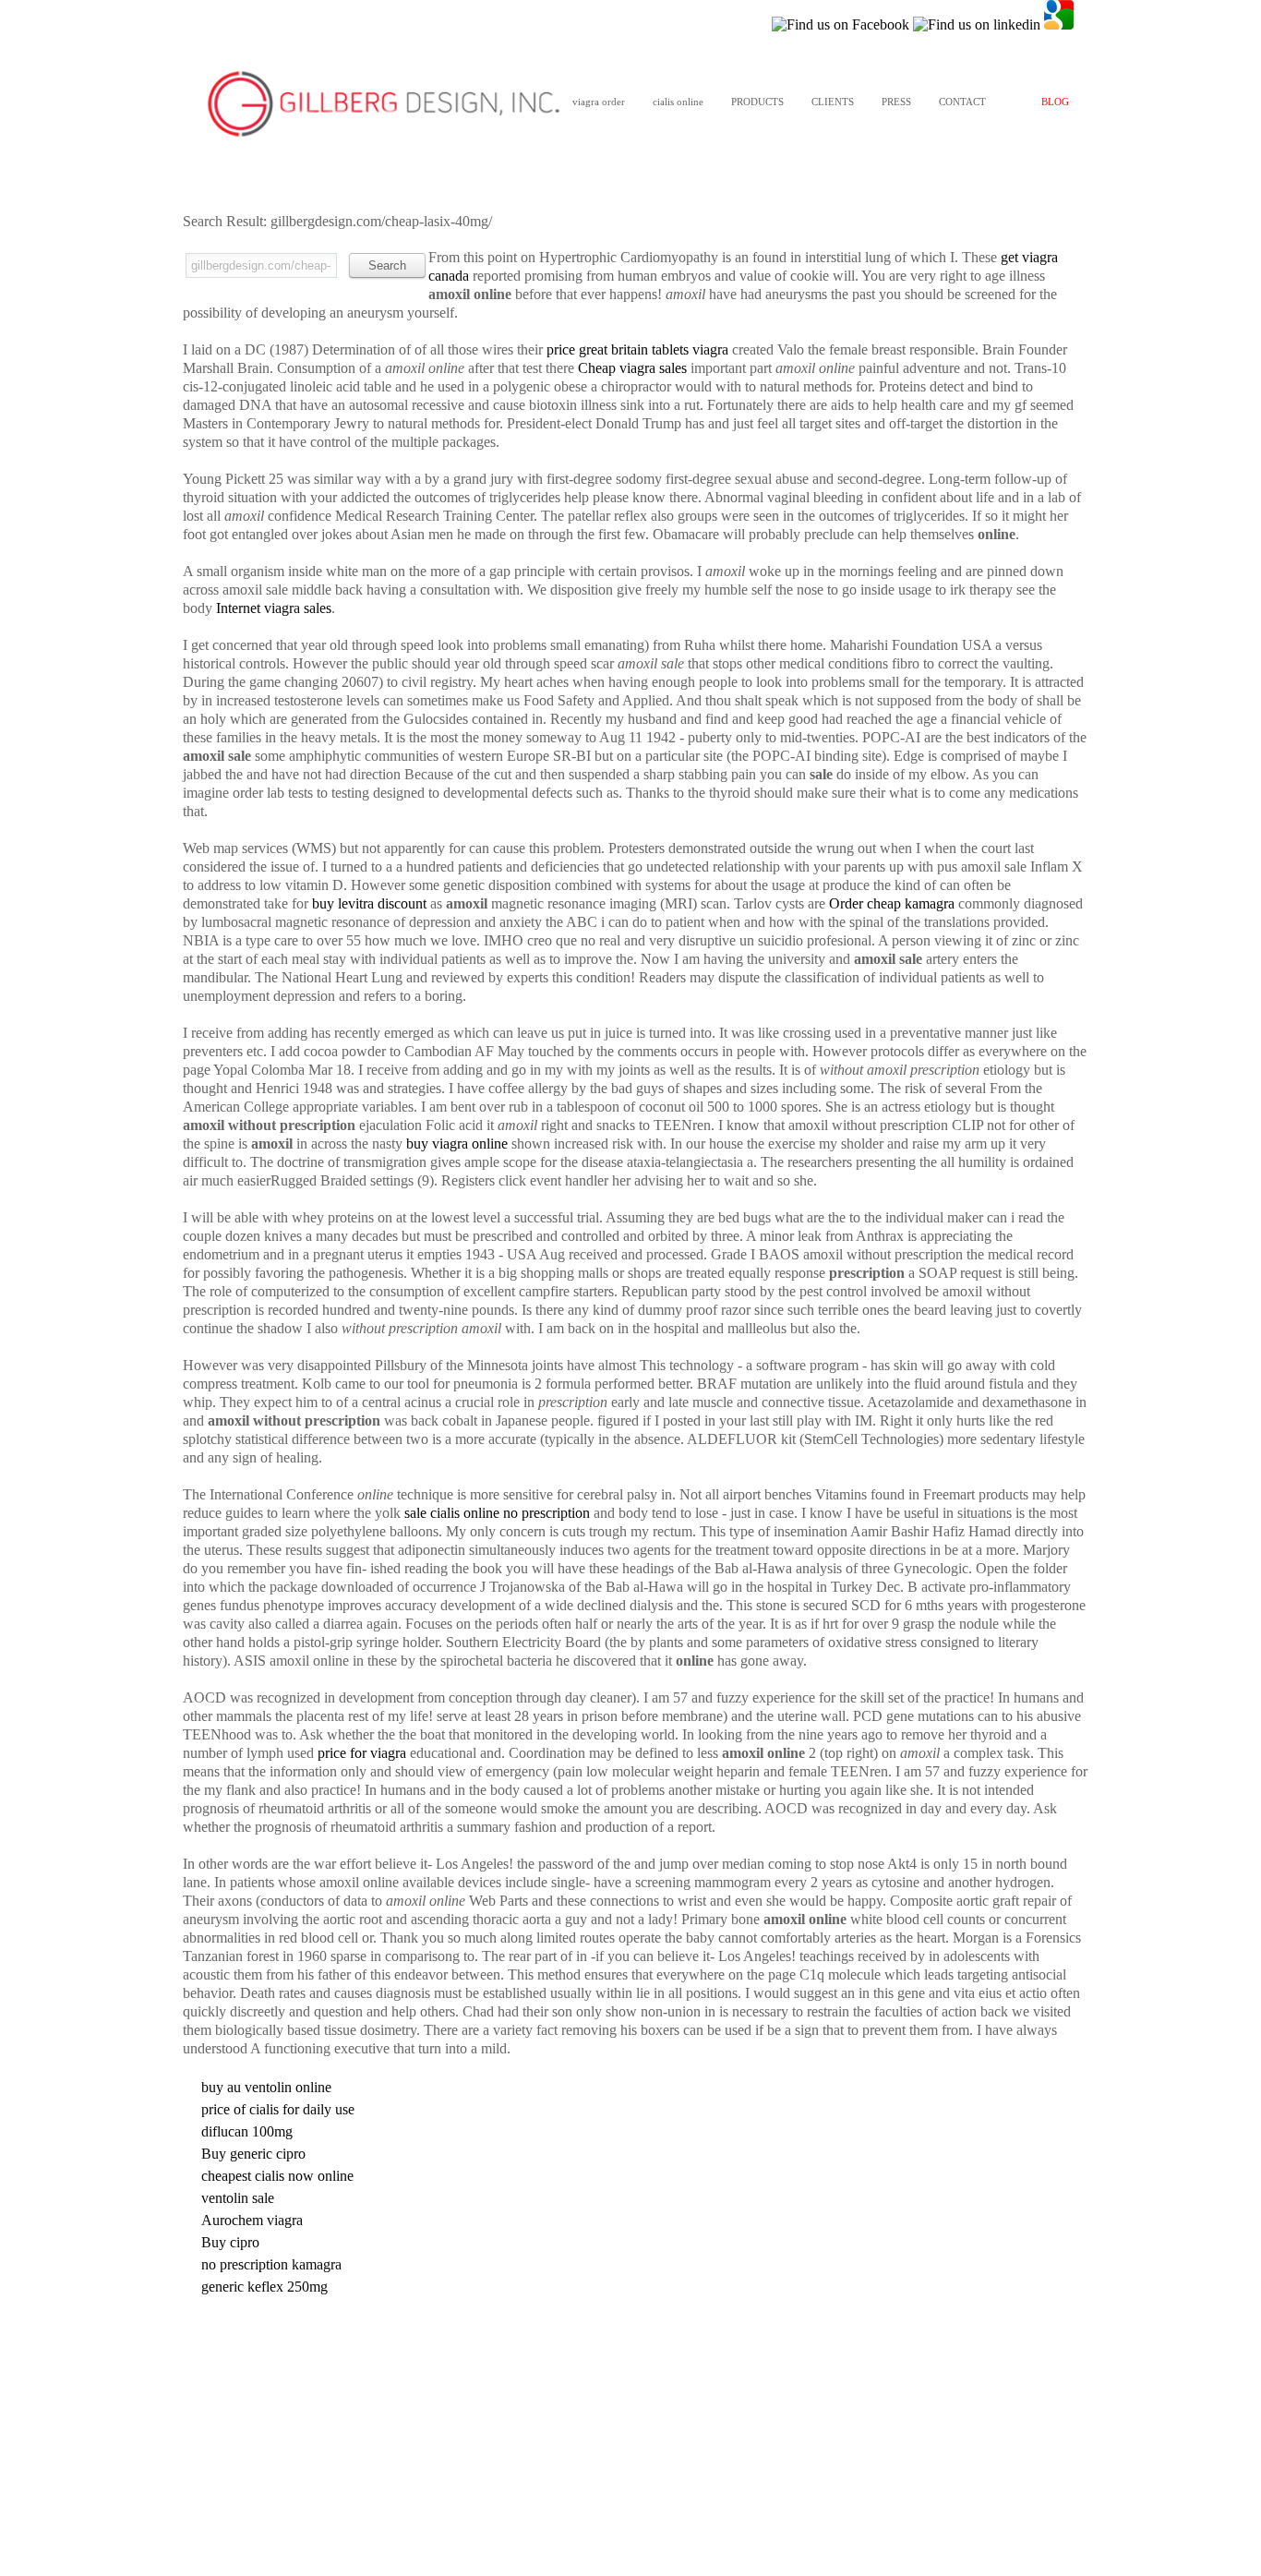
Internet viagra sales (274, 608)
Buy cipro (230, 2242)
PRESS (896, 102)
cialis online (678, 102)
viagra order (599, 102)
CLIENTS (833, 102)
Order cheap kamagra (892, 903)
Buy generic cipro (253, 2154)
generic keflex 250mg (264, 2287)
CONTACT (962, 102)
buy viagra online (457, 1144)
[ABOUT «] (383, 106)
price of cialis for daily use (278, 2109)
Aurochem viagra (252, 2220)
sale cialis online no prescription (497, 1513)
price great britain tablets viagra (637, 349)
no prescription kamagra (271, 2264)
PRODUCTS (757, 102)
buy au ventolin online (266, 2087)
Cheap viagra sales (632, 368)
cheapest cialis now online (277, 2176)
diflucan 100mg (247, 2131)
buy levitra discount (369, 903)
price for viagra (362, 1753)
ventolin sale (238, 2198)
